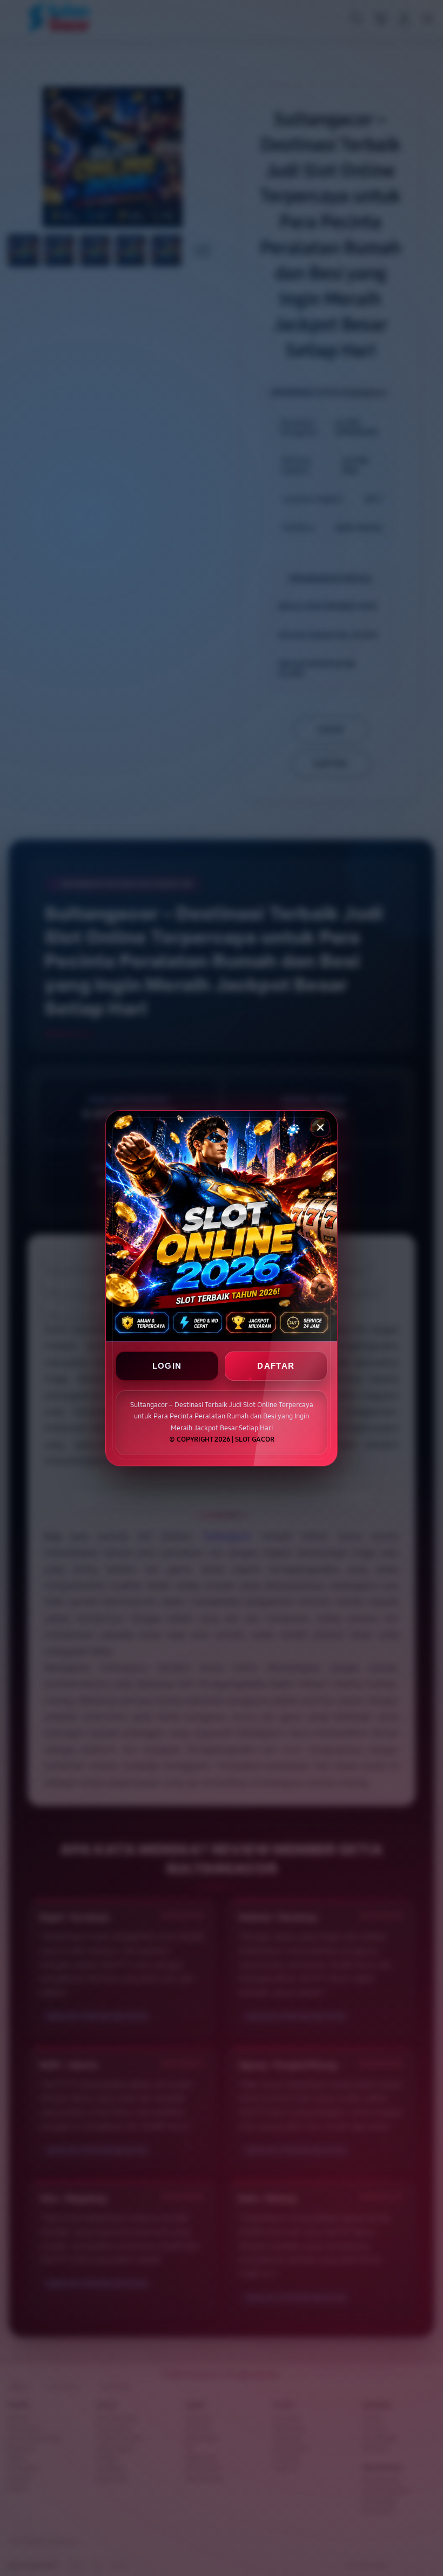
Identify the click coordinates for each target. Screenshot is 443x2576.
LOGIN (167, 1366)
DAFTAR (276, 1366)
